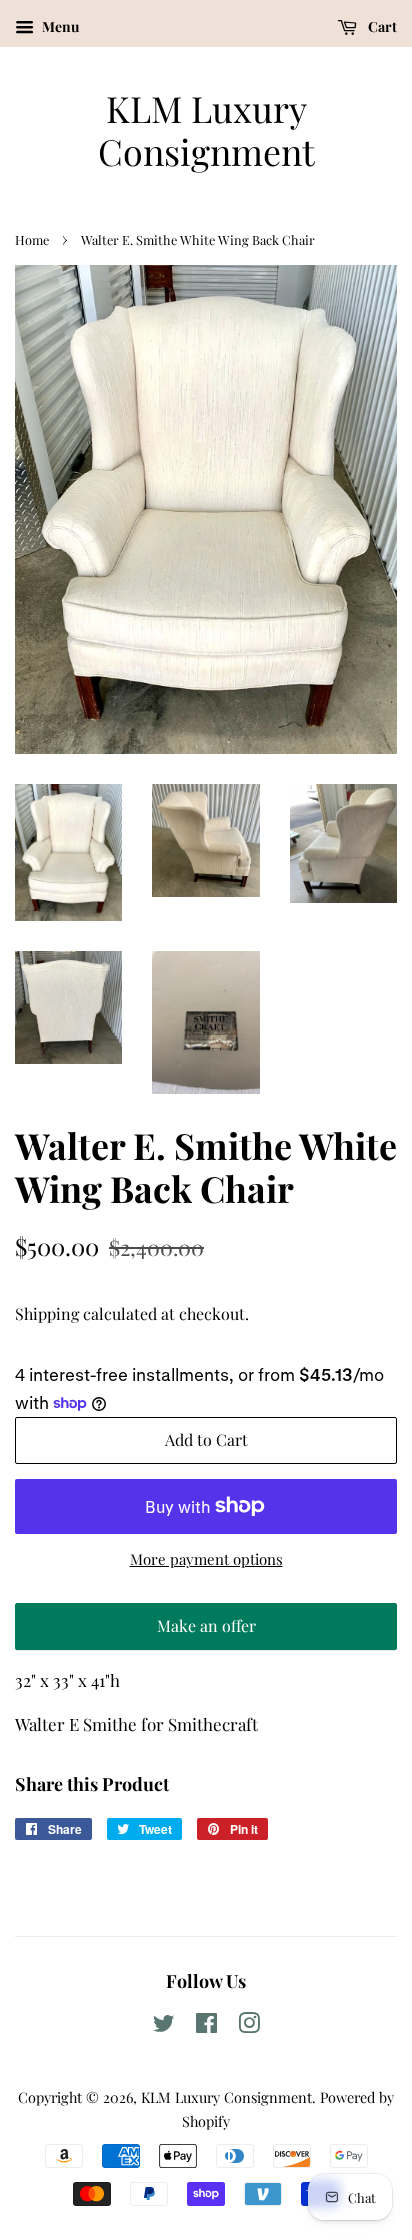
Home (32, 239)
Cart (381, 26)
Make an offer (206, 1632)
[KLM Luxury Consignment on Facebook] (206, 2026)
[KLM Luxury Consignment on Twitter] (164, 2026)
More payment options (206, 1559)
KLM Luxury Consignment (206, 130)
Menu (59, 26)
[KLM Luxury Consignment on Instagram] (249, 2026)
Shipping (47, 1313)
